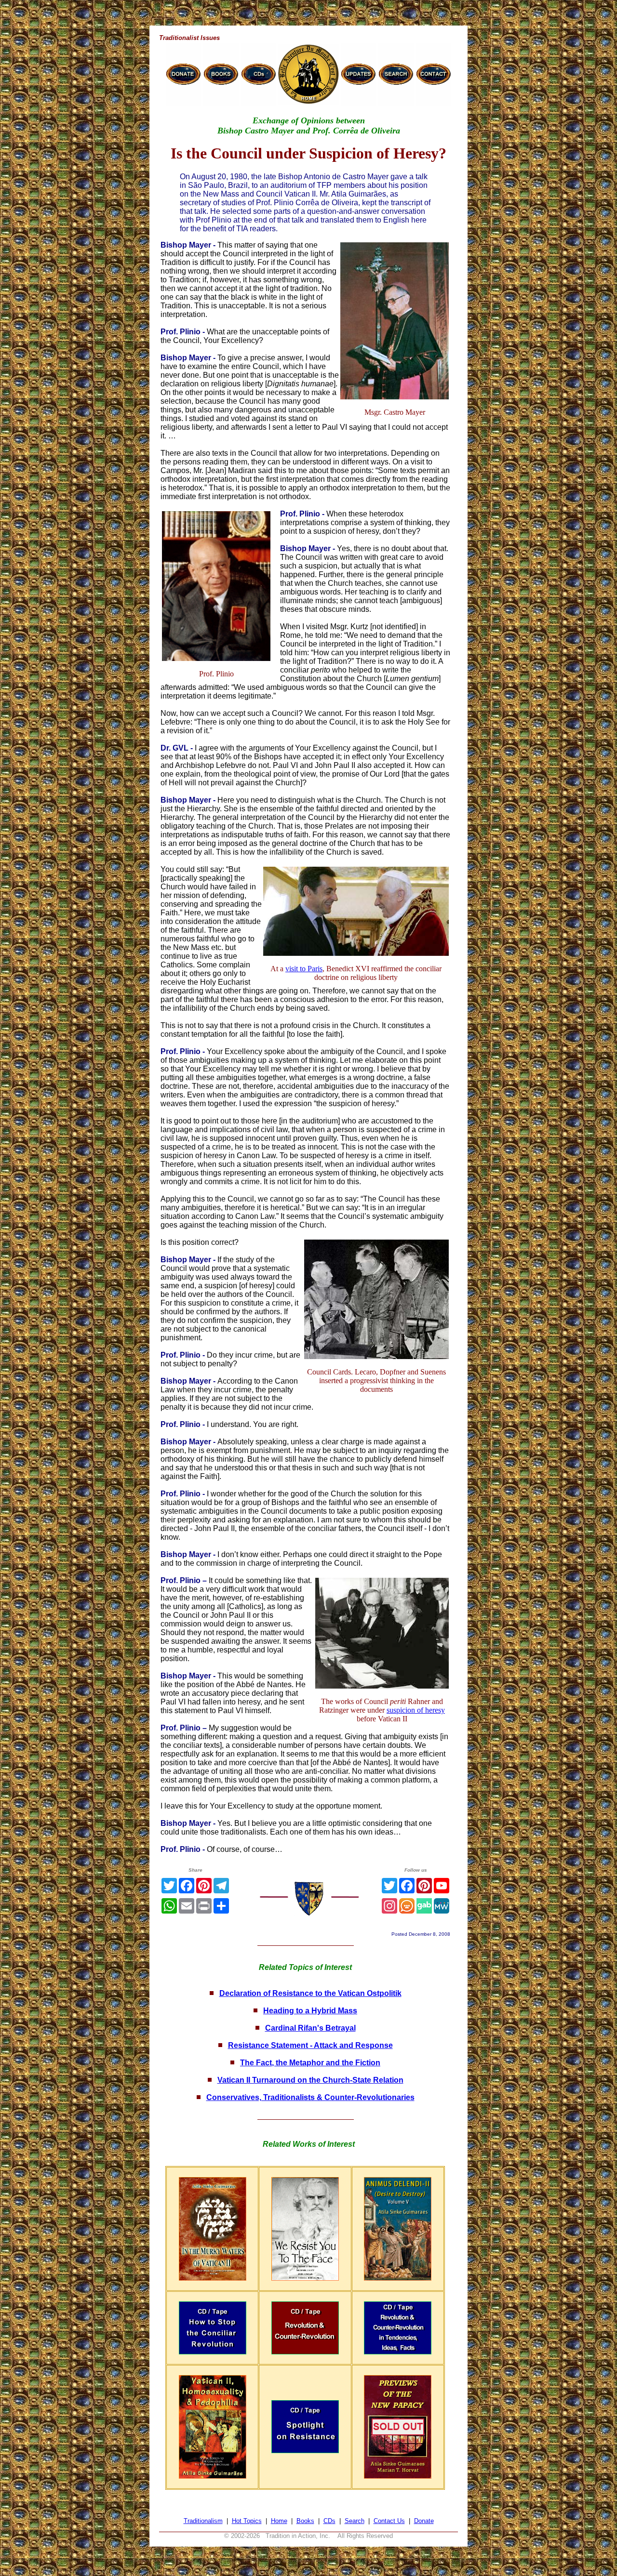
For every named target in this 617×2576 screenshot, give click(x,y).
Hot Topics (247, 2521)
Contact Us (389, 2521)
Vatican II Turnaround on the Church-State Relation (310, 2080)
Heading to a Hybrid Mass (310, 2011)
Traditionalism (203, 2521)
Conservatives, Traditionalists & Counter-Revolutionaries (310, 2097)
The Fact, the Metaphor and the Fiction (310, 2063)
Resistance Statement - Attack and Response (310, 2045)
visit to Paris (304, 969)
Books (305, 2521)
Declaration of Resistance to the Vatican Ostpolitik (310, 1993)
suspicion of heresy (416, 1710)
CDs (329, 2521)
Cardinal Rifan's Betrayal (310, 2028)
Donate (424, 2521)
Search (355, 2521)
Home (279, 2521)
